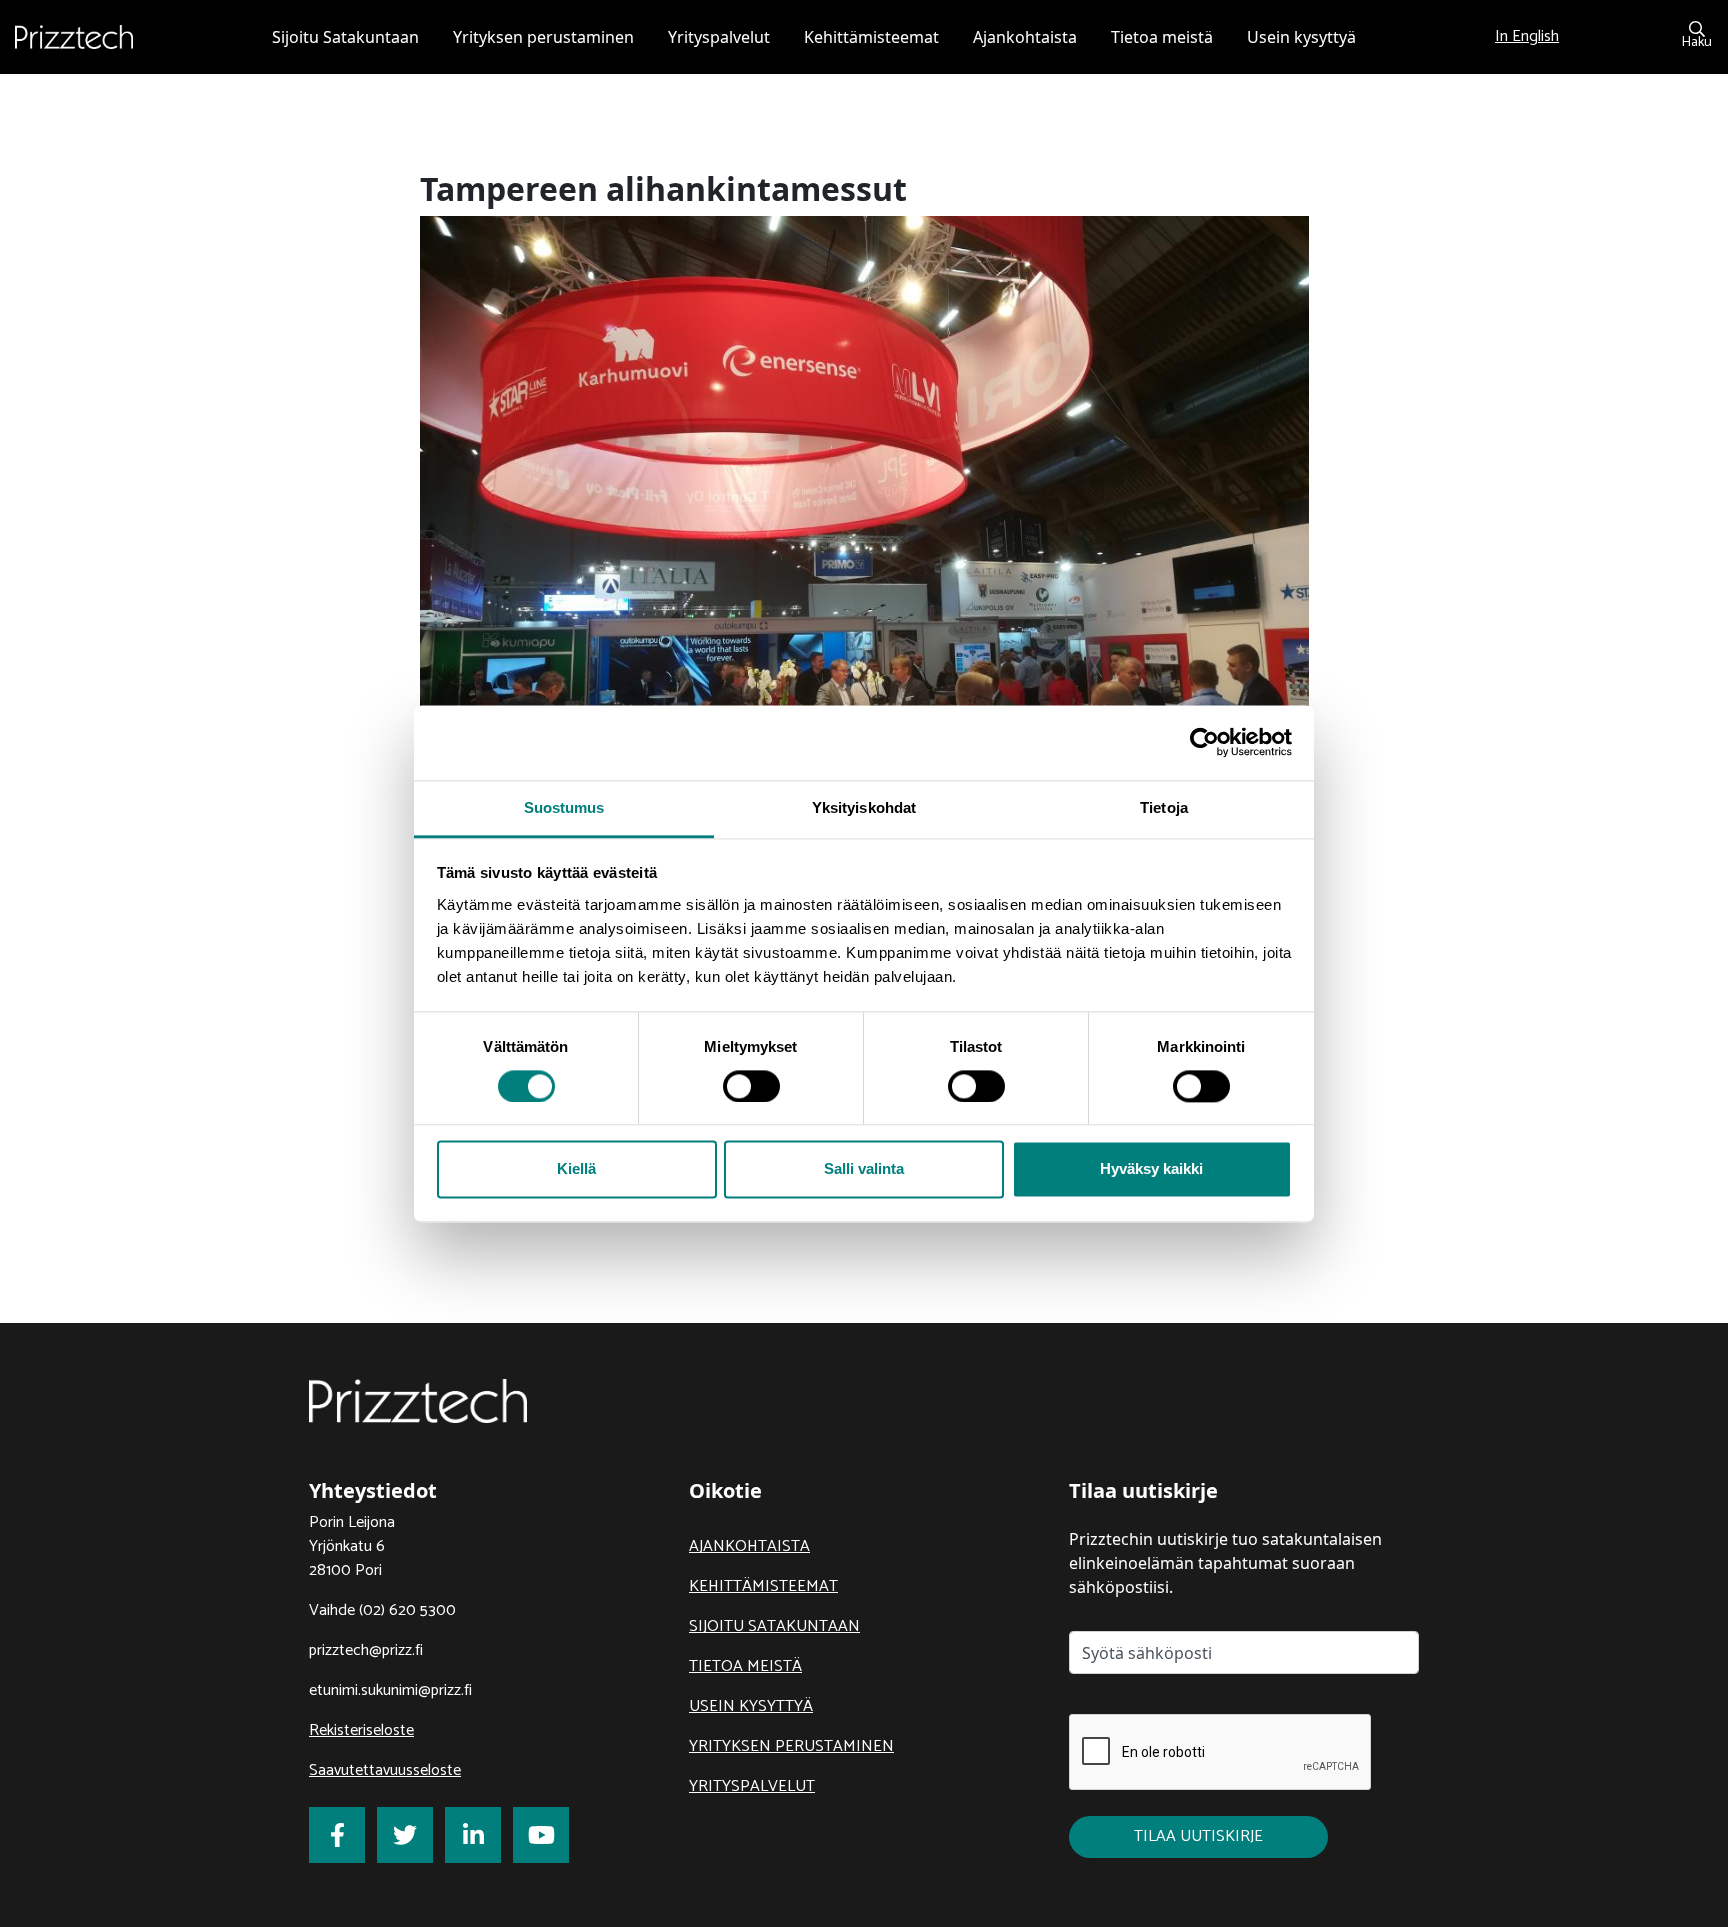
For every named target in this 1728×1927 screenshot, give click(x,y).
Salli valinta (864, 1169)
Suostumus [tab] (564, 807)
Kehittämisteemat (763, 1586)
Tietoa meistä (745, 1666)
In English (1527, 36)
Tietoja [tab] (1164, 807)
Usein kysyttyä (751, 1706)
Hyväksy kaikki (1151, 1169)
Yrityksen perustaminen (791, 1746)
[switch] (751, 1086)
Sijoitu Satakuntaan (774, 1626)
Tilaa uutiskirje (1198, 1836)
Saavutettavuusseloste (385, 1770)
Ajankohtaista (749, 1546)
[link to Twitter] (405, 1835)
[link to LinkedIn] (473, 1835)
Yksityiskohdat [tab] (864, 807)
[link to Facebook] (337, 1835)
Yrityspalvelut (752, 1786)
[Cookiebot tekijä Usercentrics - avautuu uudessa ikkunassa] (1204, 742)
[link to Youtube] (541, 1835)
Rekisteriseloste (361, 1730)
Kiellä (576, 1169)
